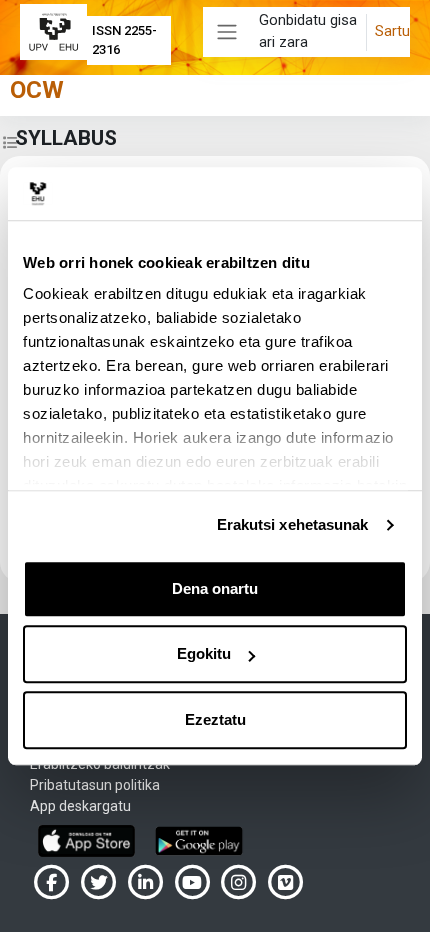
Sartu (392, 31)
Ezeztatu (215, 719)
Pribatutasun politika (95, 785)
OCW (37, 90)
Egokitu (204, 653)
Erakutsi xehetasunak (293, 524)
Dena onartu (215, 588)
